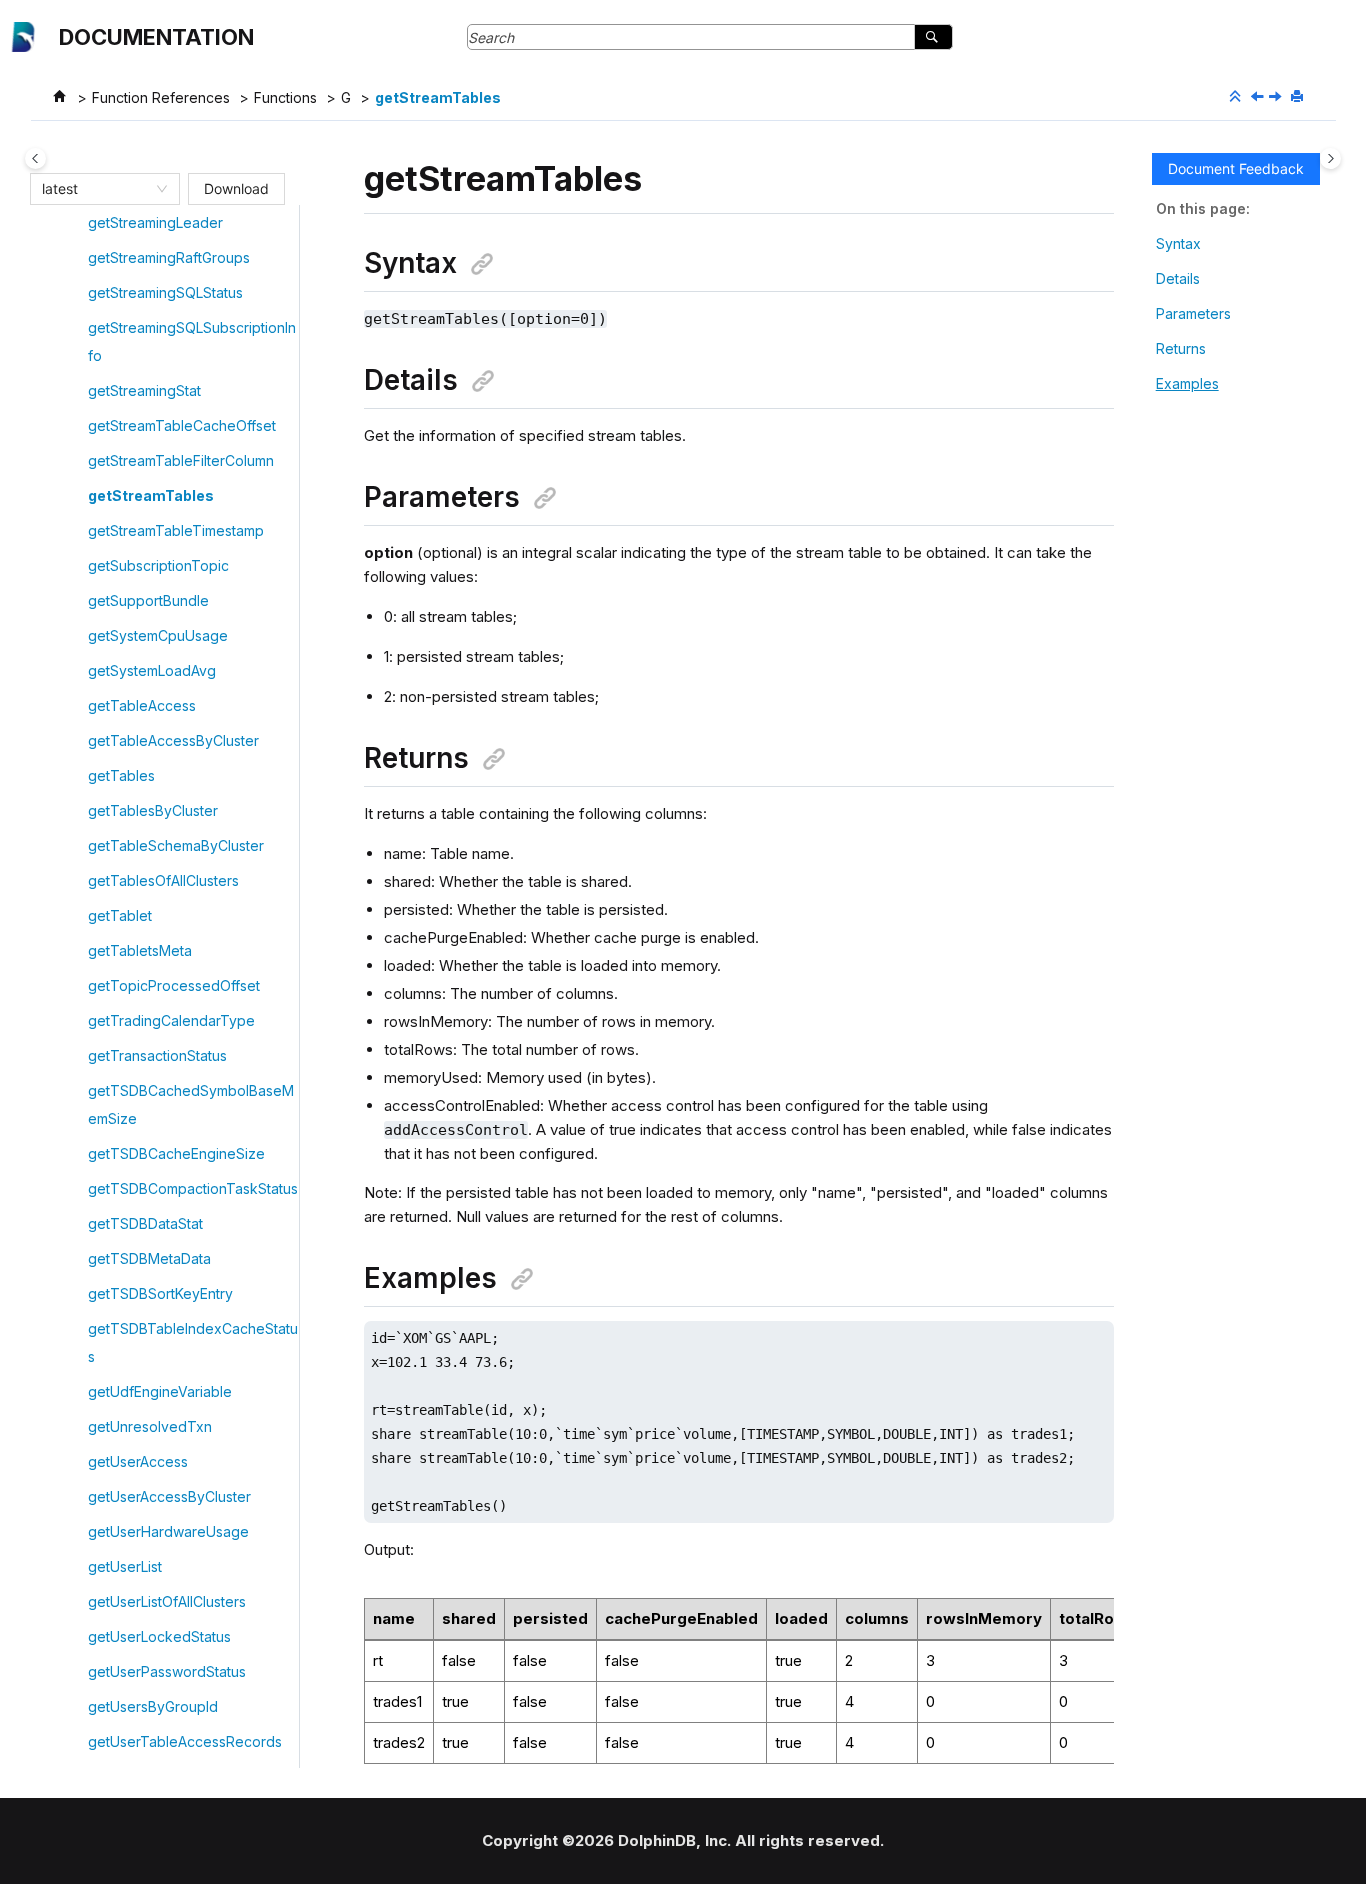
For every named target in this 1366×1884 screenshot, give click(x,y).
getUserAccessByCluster (169, 1496)
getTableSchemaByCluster (176, 845)
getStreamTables (438, 97)
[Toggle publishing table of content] (35, 158)
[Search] (933, 37)
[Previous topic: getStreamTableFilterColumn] (1259, 97)
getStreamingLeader (155, 222)
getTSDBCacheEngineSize (176, 1153)
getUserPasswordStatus (167, 1671)
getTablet (120, 915)
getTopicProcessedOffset (174, 985)
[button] (80, 223)
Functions (285, 97)
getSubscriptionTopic (158, 565)
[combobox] (96, 189)
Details (1178, 278)
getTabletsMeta (140, 950)
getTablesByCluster (153, 810)
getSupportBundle (148, 600)
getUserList (125, 1566)
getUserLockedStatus (159, 1636)
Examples (1187, 383)
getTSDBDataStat (145, 1223)
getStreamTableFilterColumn (181, 460)
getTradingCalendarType (171, 1020)
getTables (121, 775)
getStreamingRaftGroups (169, 257)
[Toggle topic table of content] (1330, 158)
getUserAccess (138, 1461)
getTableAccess (142, 705)
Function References (161, 97)
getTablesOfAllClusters (163, 880)
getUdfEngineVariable (160, 1391)
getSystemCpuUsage (158, 635)
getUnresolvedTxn (150, 1426)
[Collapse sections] (1237, 97)
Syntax (1178, 243)
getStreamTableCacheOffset (182, 425)
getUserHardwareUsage (168, 1531)
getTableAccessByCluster (173, 740)
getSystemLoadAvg (152, 670)
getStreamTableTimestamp (176, 530)
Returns (1181, 348)
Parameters (1193, 313)
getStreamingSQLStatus (165, 292)
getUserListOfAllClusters (167, 1601)
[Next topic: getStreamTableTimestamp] (1277, 97)
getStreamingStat (144, 390)
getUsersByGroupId (153, 1706)
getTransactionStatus (157, 1055)
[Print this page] (1299, 97)
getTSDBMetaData (149, 1258)
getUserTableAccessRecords (185, 1741)
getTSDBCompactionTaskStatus (193, 1188)
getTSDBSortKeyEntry (160, 1293)
